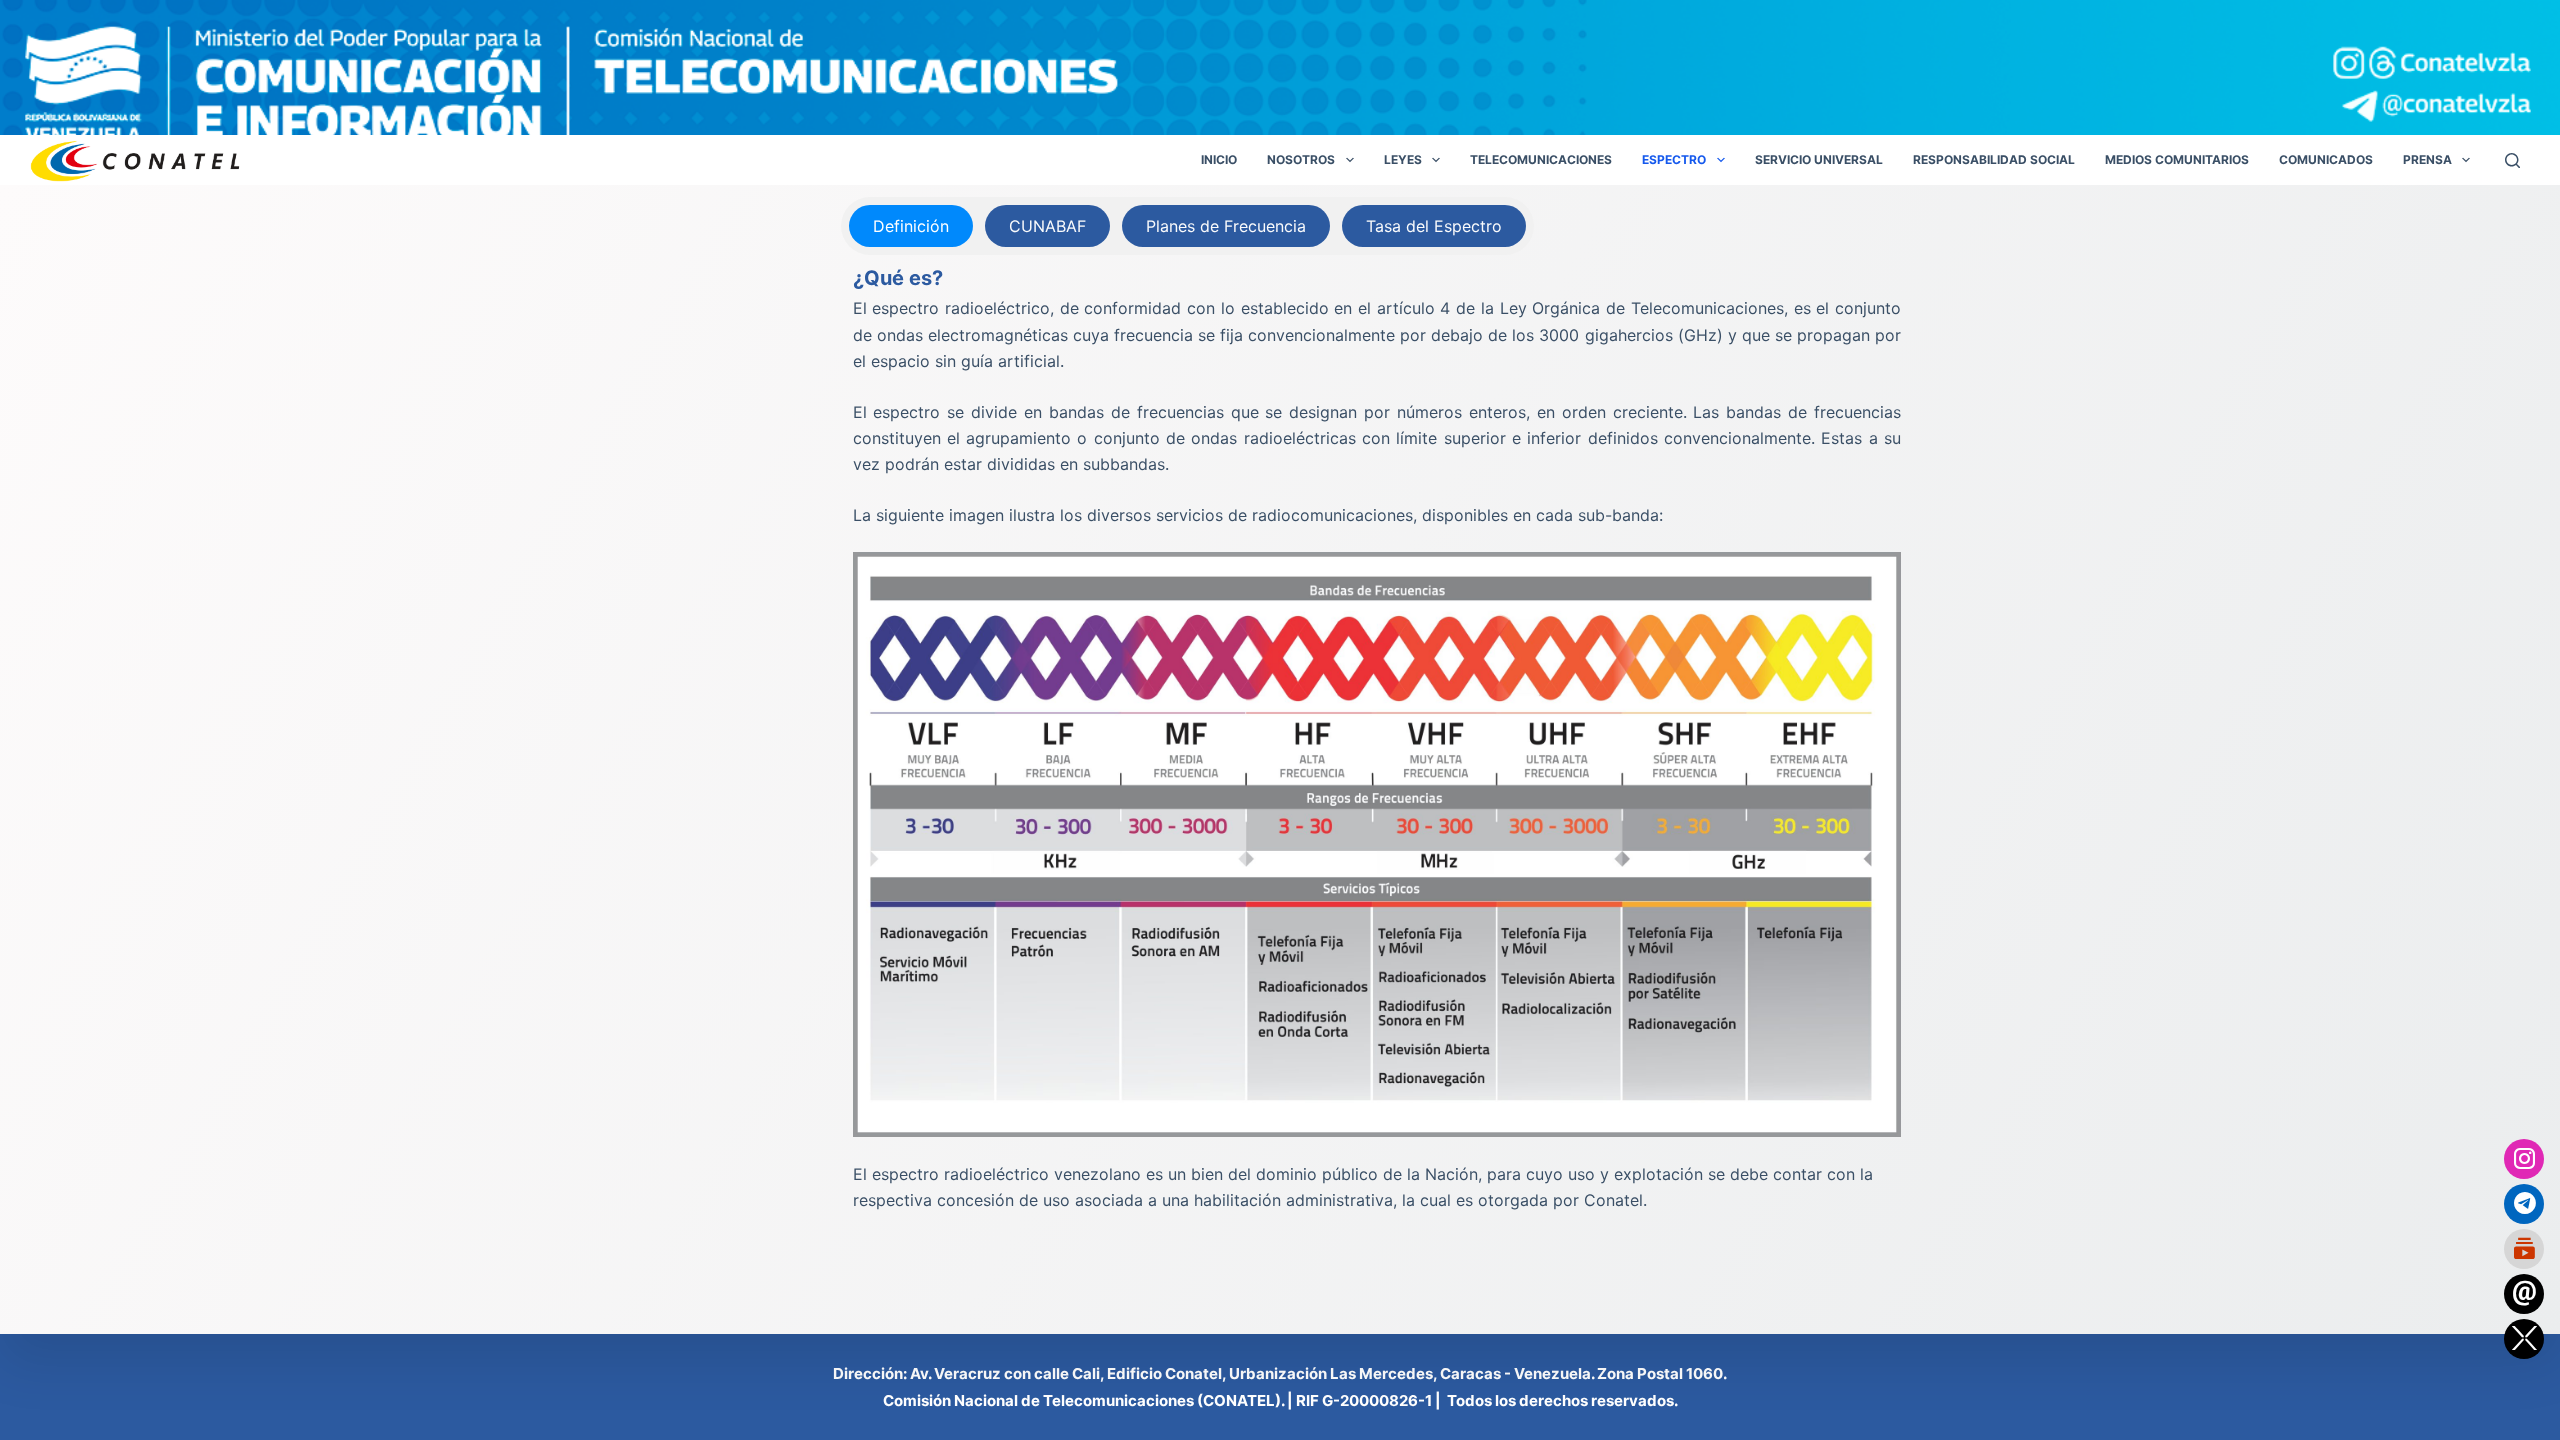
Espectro (1674, 159)
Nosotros (1301, 159)
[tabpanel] (1377, 738)
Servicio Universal (1819, 159)
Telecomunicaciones (1541, 159)
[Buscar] (2512, 160)
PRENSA (2427, 159)
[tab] (911, 226)
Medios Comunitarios (2177, 159)
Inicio (1219, 159)
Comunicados (2326, 159)
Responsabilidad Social (1994, 159)
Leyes (1403, 159)
